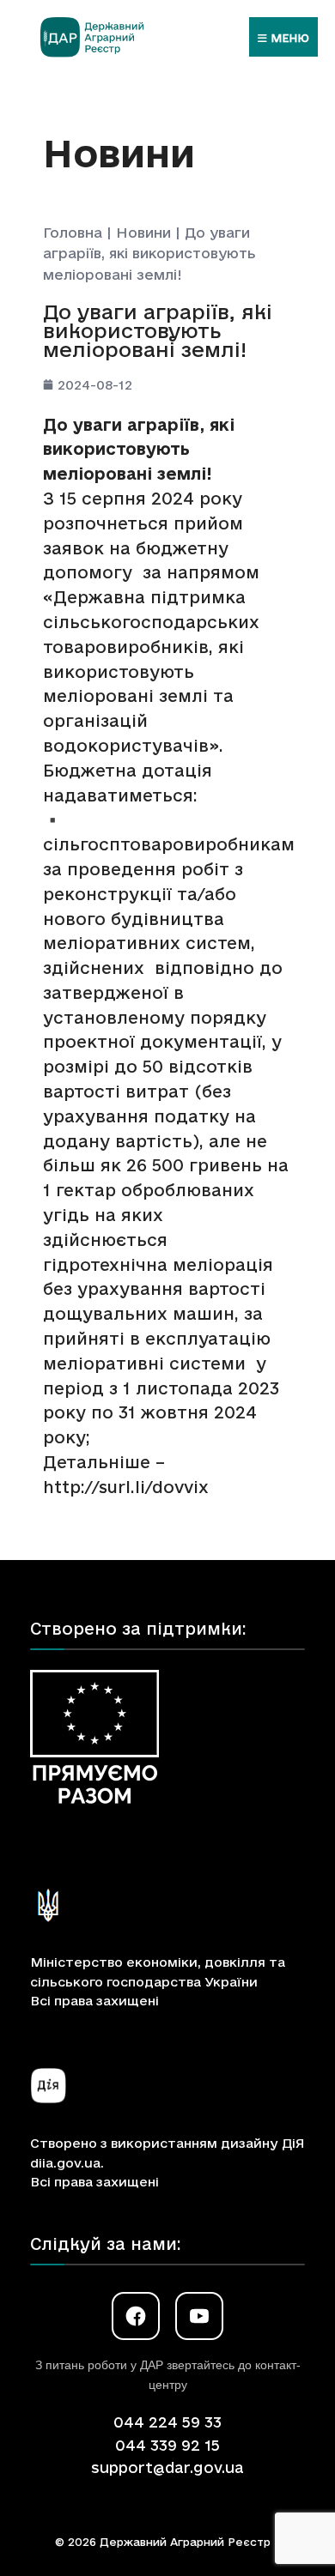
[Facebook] (136, 2316)
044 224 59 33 (167, 2422)
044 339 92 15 (167, 2445)
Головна (73, 233)
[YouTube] (199, 2316)
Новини (143, 233)
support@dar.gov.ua (167, 2467)
